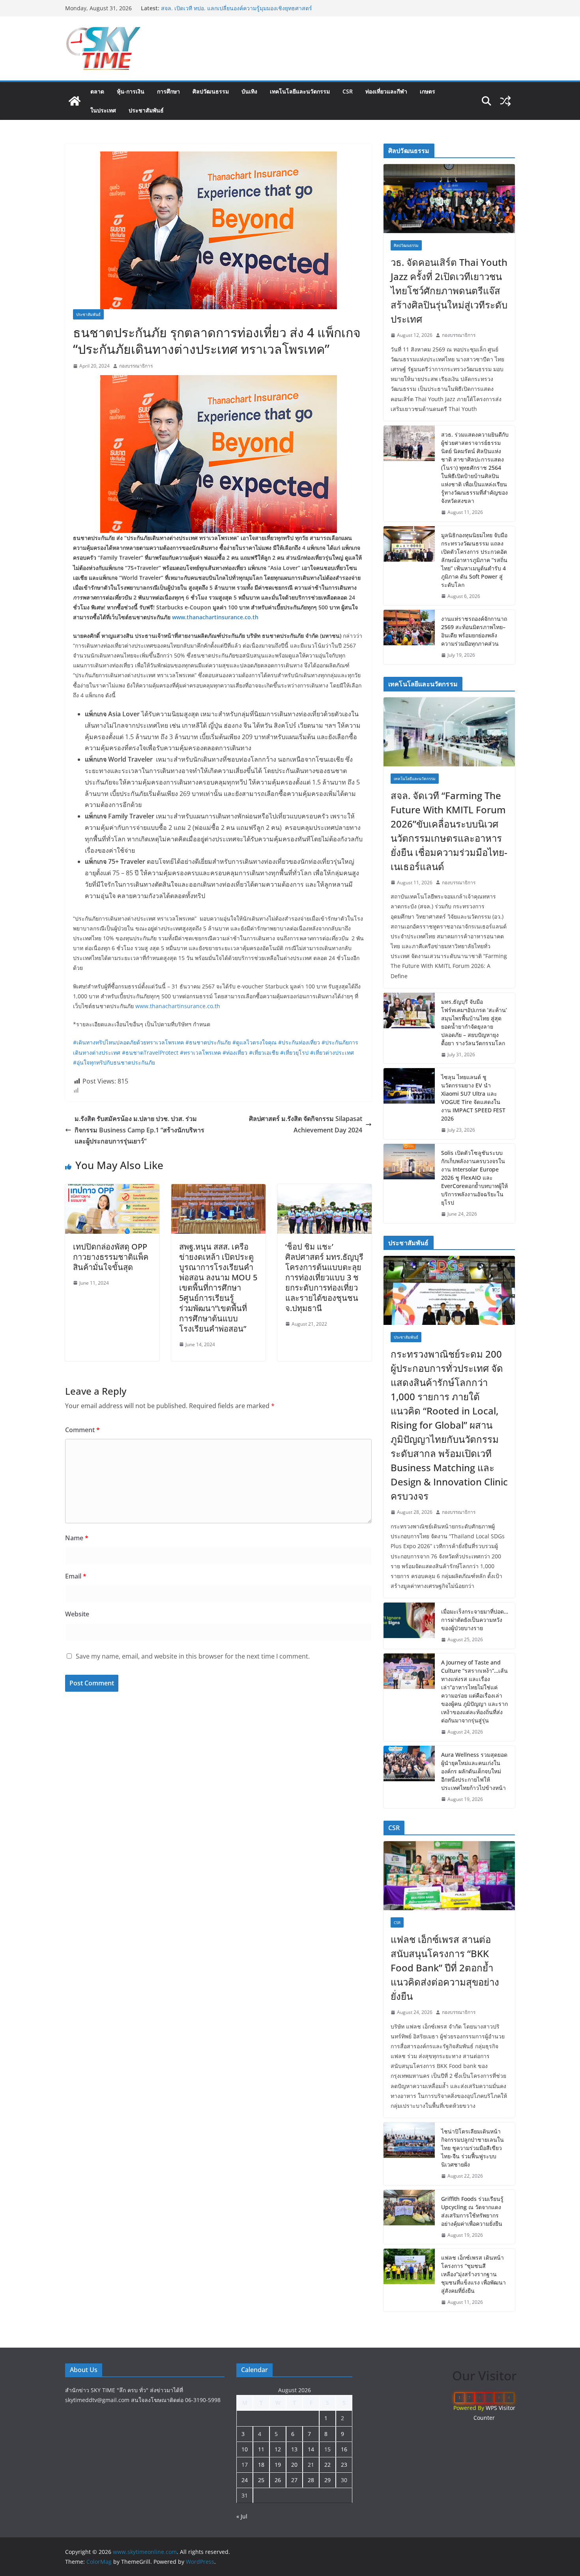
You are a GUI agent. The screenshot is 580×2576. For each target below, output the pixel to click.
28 (311, 2480)
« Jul (242, 2516)
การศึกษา (168, 91)
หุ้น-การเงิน (131, 91)
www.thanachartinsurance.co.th (178, 1006)
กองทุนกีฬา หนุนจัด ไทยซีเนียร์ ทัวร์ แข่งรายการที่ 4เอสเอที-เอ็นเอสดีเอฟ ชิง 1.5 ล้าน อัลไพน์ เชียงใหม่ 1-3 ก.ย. (240, 12)
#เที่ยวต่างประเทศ (332, 1053)
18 (261, 2465)
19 (278, 2465)
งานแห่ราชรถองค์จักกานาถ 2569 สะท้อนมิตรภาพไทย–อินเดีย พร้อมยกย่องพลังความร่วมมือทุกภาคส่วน (474, 631)
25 (261, 2480)
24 (245, 2480)
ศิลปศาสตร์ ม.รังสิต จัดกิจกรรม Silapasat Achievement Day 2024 (306, 1124)
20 (294, 2465)
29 (327, 2480)
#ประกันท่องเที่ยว (299, 1042)
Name (77, 1538)
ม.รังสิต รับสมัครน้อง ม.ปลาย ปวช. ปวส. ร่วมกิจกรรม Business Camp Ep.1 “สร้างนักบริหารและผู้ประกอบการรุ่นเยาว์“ (139, 1130)
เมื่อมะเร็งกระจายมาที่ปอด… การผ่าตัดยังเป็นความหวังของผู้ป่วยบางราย (475, 1620)
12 (278, 2449)
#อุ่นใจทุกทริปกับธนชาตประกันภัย (114, 1062)
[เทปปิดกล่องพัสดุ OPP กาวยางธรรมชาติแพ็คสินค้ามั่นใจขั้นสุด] (112, 1190)
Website (77, 1614)
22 (327, 2465)
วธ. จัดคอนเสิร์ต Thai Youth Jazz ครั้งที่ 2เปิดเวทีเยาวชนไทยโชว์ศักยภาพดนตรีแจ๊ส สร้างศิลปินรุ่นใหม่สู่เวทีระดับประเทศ (449, 290)
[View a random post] (505, 101)
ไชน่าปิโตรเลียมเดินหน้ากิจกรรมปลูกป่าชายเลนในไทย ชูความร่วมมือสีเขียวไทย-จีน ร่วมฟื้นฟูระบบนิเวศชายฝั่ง (472, 2148)
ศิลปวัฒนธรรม (211, 91)
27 (294, 2480)
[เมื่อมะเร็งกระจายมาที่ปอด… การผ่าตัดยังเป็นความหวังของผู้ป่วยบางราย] (409, 1626)
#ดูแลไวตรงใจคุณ (254, 1042)
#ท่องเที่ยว (235, 1053)
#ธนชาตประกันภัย (208, 1042)
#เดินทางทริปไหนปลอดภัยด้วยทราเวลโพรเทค (128, 1042)
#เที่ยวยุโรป (294, 1053)
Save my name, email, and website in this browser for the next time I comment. (193, 1656)
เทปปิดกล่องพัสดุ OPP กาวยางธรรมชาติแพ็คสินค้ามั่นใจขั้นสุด (111, 1257)
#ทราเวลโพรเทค (200, 1053)
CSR (348, 91)
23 (344, 2465)
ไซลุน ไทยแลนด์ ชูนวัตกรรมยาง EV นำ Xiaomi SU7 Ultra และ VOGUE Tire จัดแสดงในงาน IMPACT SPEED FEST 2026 (473, 1098)
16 (344, 2449)
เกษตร (428, 91)
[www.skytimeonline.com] (75, 101)
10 (245, 2449)
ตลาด (97, 91)
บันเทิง (249, 91)
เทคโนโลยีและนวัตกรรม (300, 91)
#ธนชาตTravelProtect (150, 1053)
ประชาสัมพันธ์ (146, 110)
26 (278, 2480)
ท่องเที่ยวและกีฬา (386, 91)
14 (311, 2449)
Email (76, 1576)
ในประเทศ (103, 110)
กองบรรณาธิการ (136, 366)
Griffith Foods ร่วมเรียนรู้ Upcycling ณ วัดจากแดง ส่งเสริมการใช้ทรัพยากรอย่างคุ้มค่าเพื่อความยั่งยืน (472, 2211)
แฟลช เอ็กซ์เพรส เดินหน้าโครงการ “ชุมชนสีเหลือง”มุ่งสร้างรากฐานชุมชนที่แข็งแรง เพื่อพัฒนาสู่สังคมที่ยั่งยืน (473, 2274)
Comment (82, 1430)
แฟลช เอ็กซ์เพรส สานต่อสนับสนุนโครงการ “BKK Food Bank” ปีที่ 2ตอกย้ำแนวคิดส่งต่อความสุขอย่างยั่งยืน (445, 1968)
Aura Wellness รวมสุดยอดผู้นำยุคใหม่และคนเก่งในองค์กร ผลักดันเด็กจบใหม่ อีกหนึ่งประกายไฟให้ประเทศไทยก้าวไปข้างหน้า (474, 1771)
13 (294, 2449)
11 (261, 2449)
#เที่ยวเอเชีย (264, 1053)
